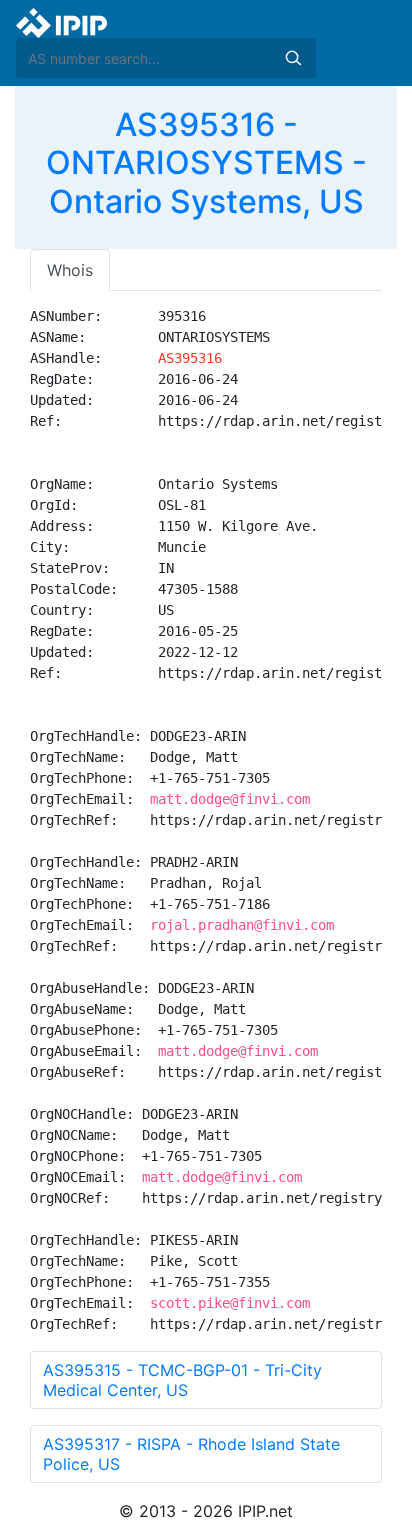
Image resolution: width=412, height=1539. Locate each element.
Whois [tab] (70, 270)
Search (293, 58)
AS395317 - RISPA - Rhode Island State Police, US (191, 1454)
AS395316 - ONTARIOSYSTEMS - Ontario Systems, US (206, 163)
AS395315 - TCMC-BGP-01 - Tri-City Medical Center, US (182, 1380)
